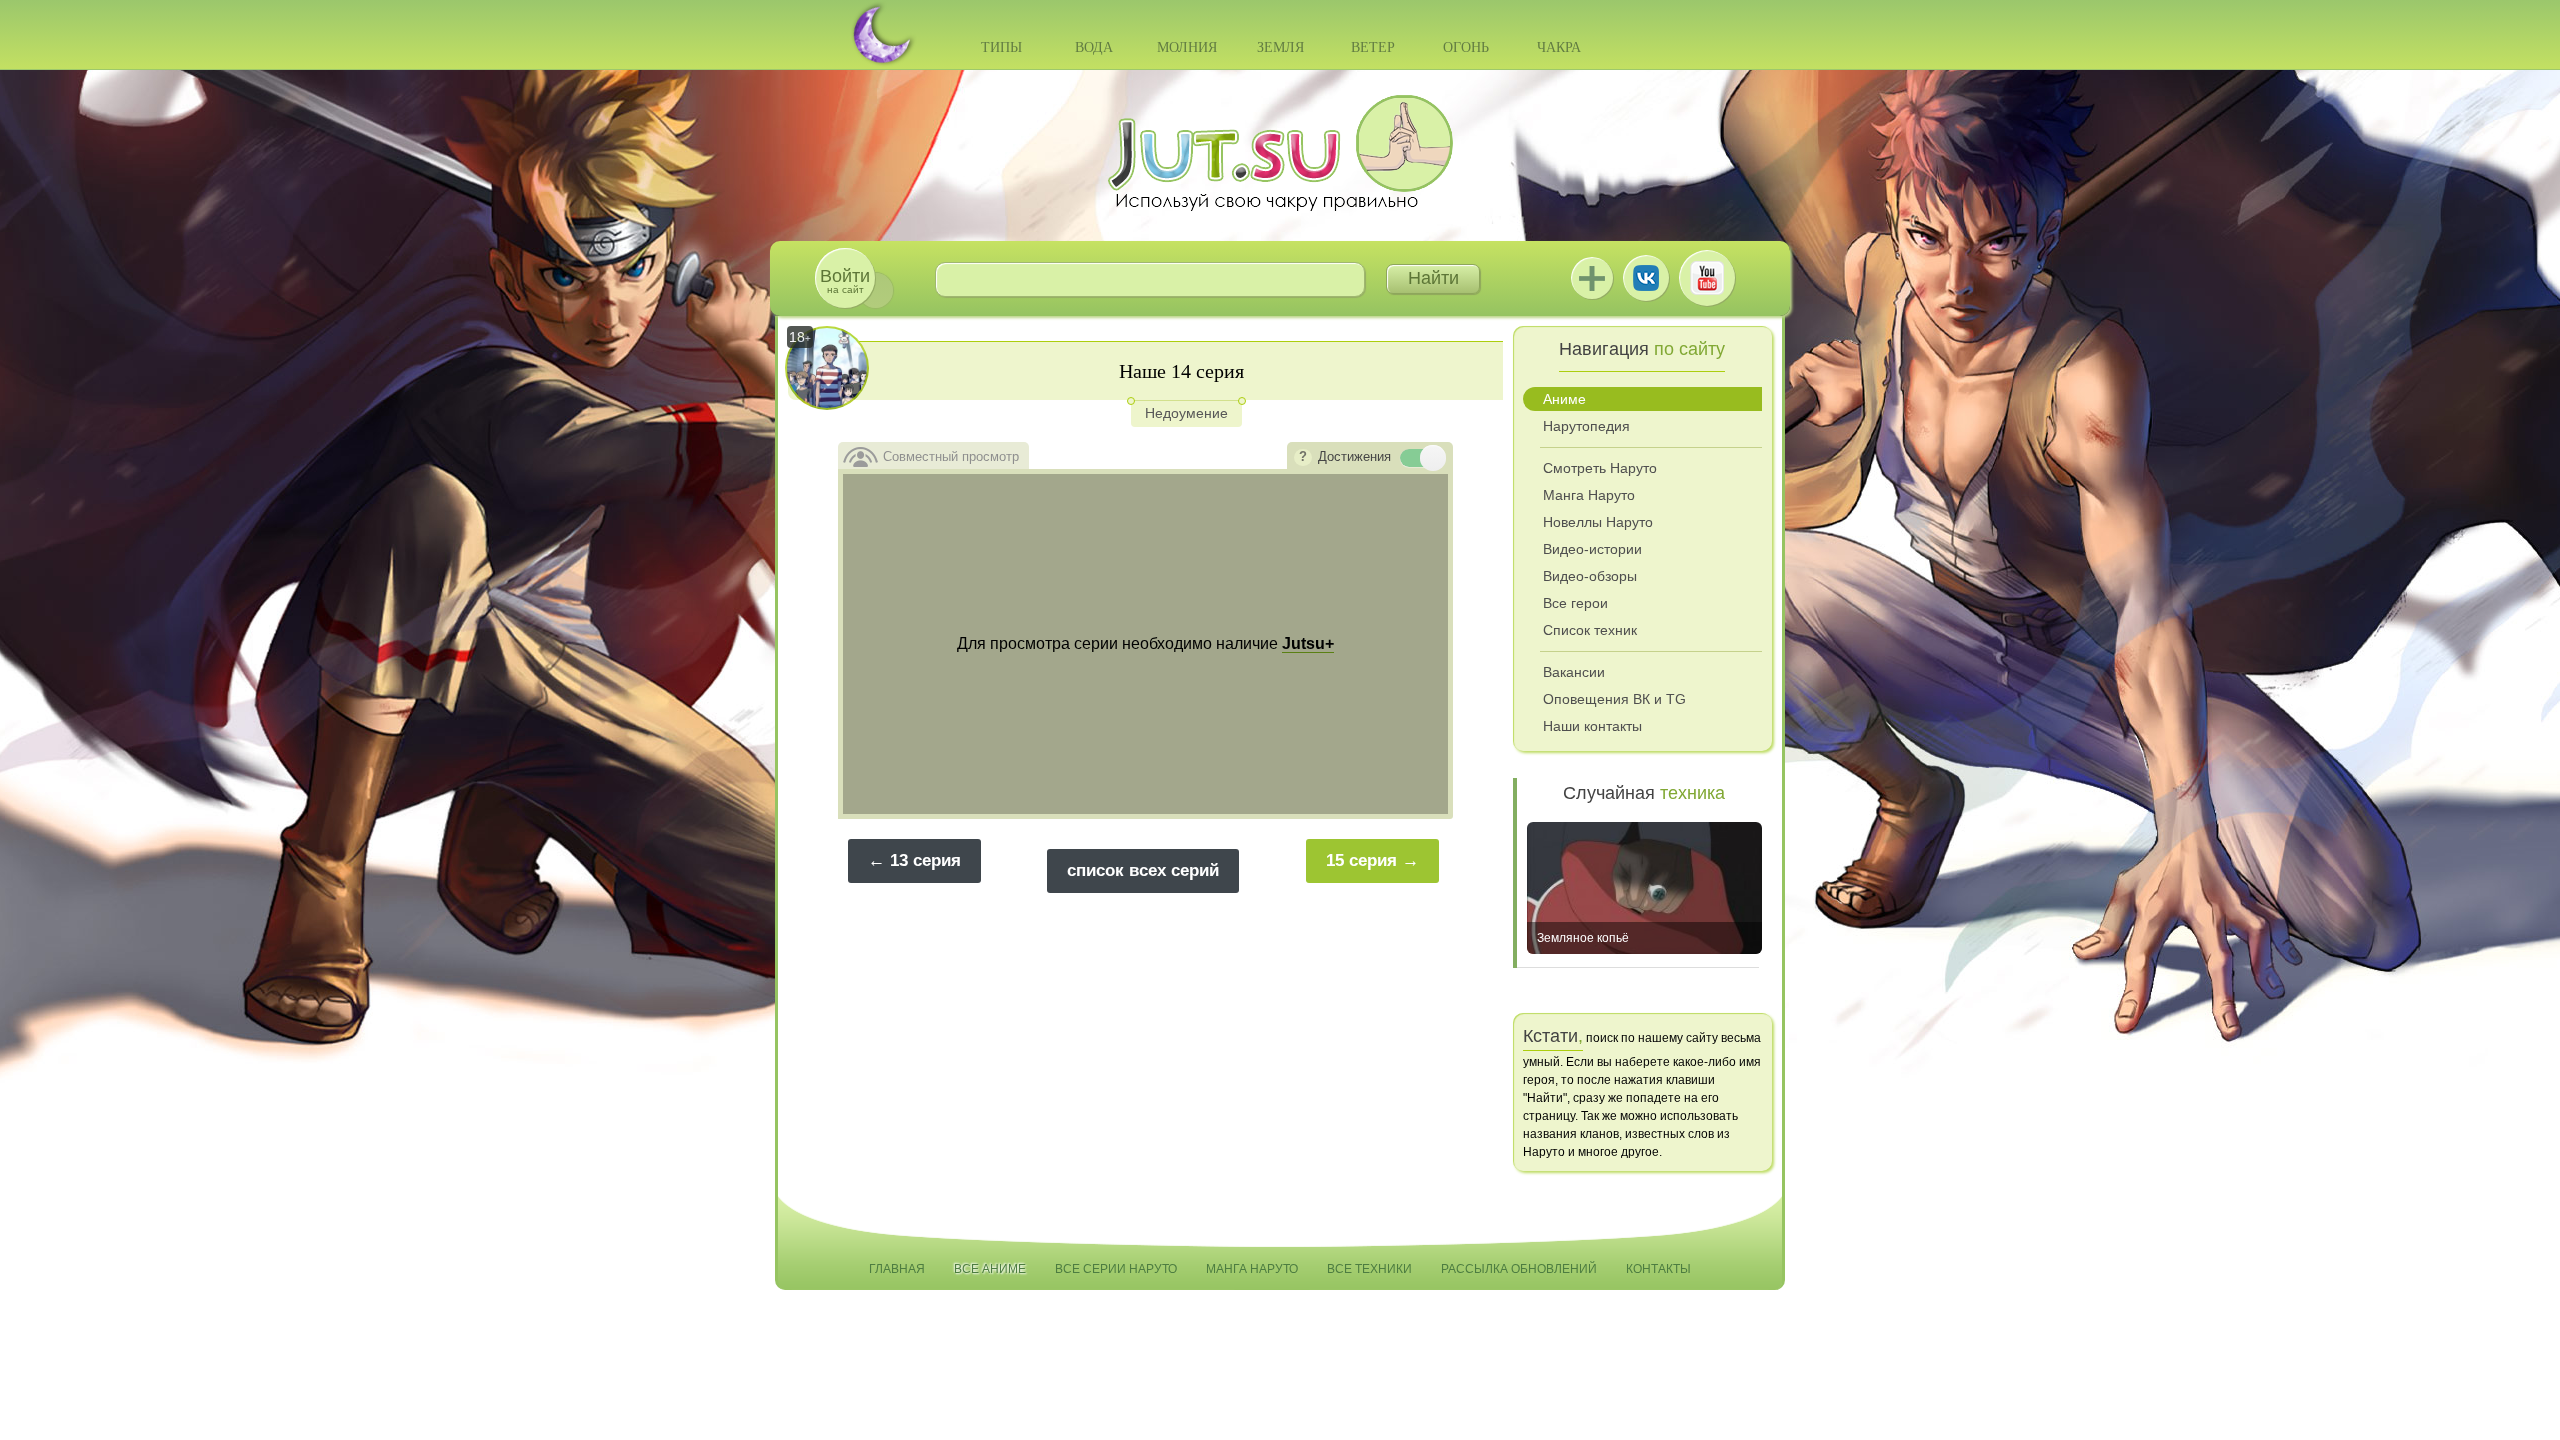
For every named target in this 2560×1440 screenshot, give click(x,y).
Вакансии (1574, 672)
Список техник (1590, 630)
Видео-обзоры (1590, 576)
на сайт (845, 280)
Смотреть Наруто (1600, 468)
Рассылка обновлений (1519, 1269)
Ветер (1373, 47)
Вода (1094, 47)
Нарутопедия (1586, 426)
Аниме (1564, 399)
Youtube (1707, 278)
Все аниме (990, 1269)
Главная (897, 1269)
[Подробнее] (1303, 458)
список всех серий (1143, 870)
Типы (1001, 47)
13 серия (925, 860)
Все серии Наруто (1116, 1269)
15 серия (1361, 860)
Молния (1187, 47)
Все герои (1575, 603)
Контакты (1658, 1269)
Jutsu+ (1592, 278)
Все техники (1369, 1269)
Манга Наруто (1589, 495)
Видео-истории (1592, 549)
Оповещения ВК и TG (1614, 699)
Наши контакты (1592, 726)
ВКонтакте (1646, 278)
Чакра (1559, 47)
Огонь (1466, 47)
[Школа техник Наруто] (1280, 153)
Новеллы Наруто (1598, 522)
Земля (1280, 47)
